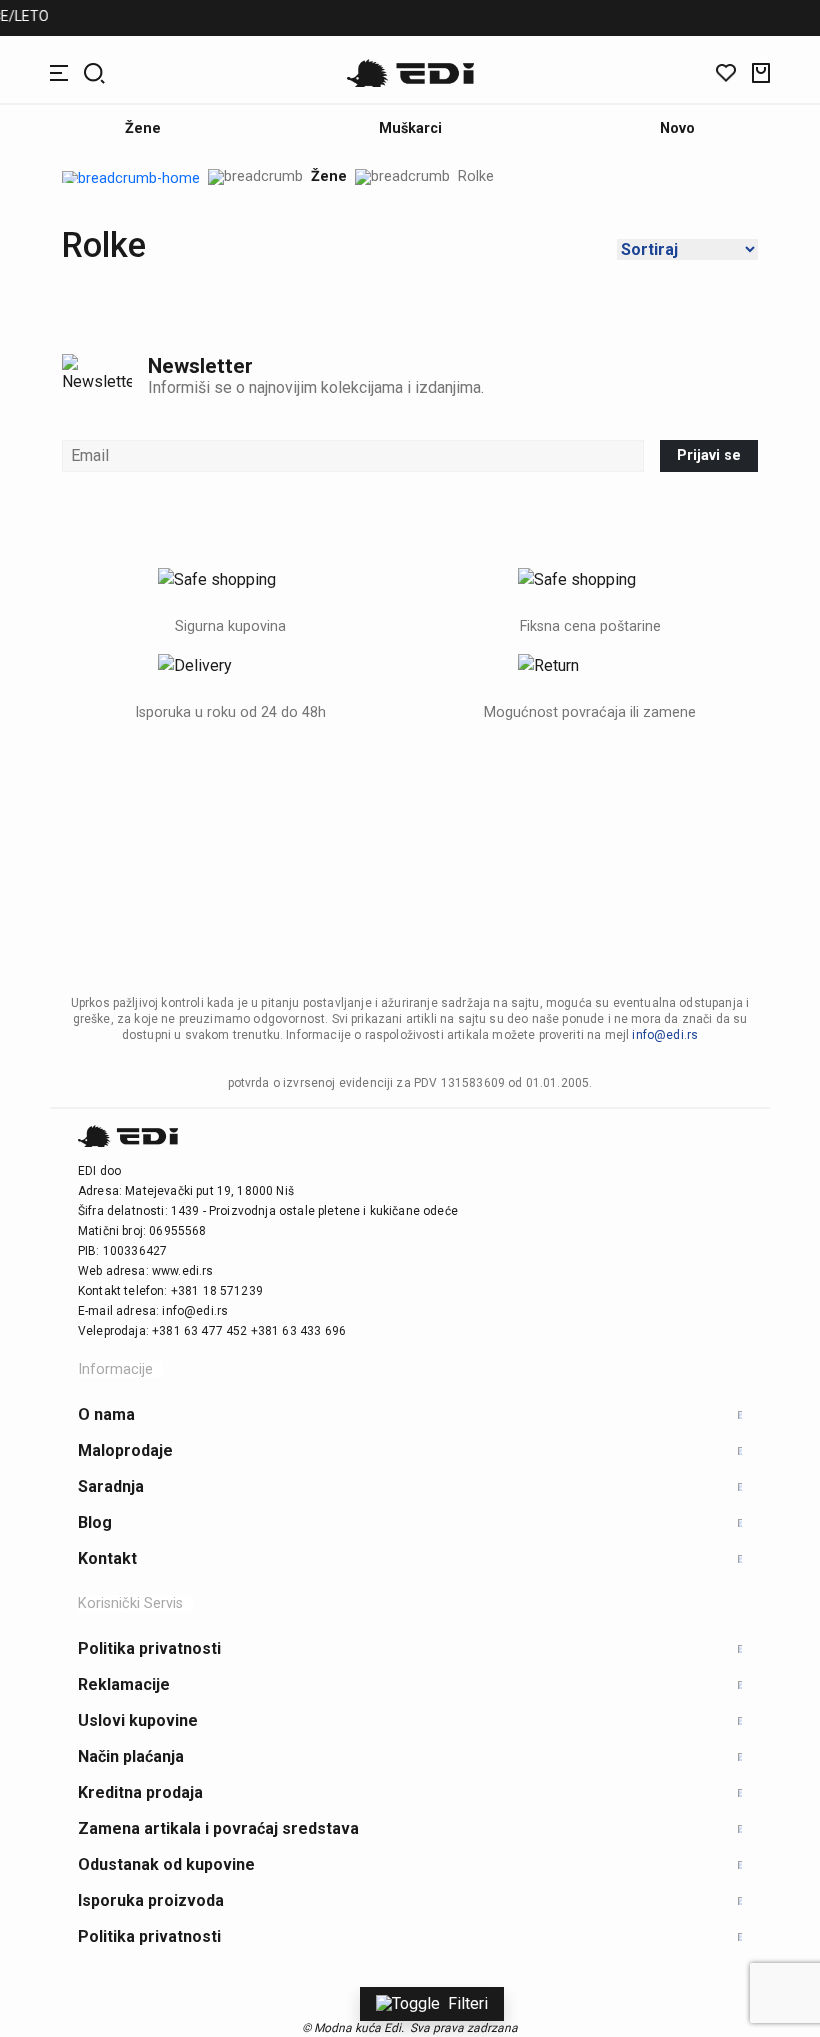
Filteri (468, 2003)
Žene (329, 177)
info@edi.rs (665, 1035)
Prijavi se (709, 455)
